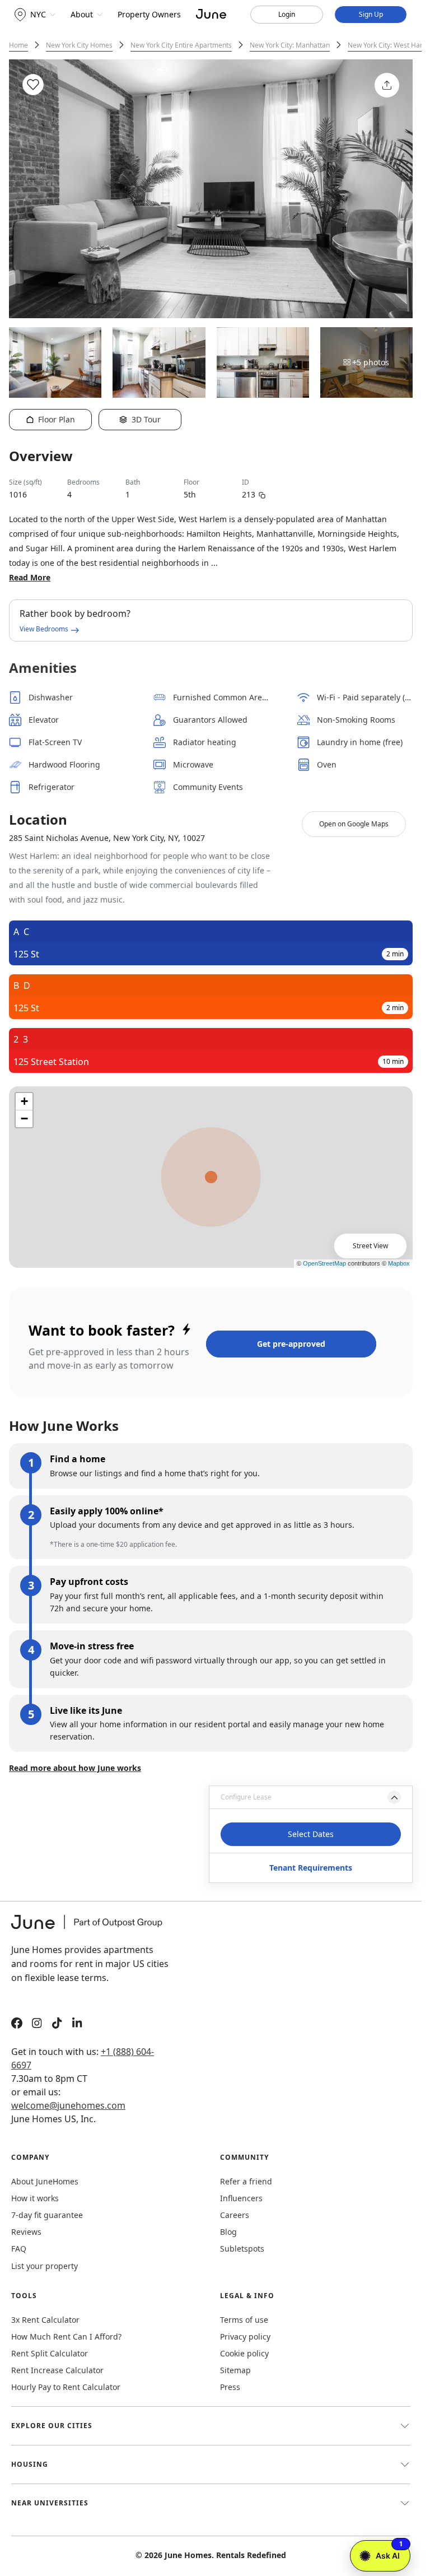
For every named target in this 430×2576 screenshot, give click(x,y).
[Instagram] (37, 2024)
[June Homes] (92, 1929)
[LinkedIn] (77, 2024)
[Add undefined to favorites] (33, 85)
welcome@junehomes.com (68, 2105)
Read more (30, 577)
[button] (311, 1797)
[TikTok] (57, 2024)
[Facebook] (17, 2024)
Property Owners (149, 14)
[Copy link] (262, 494)
